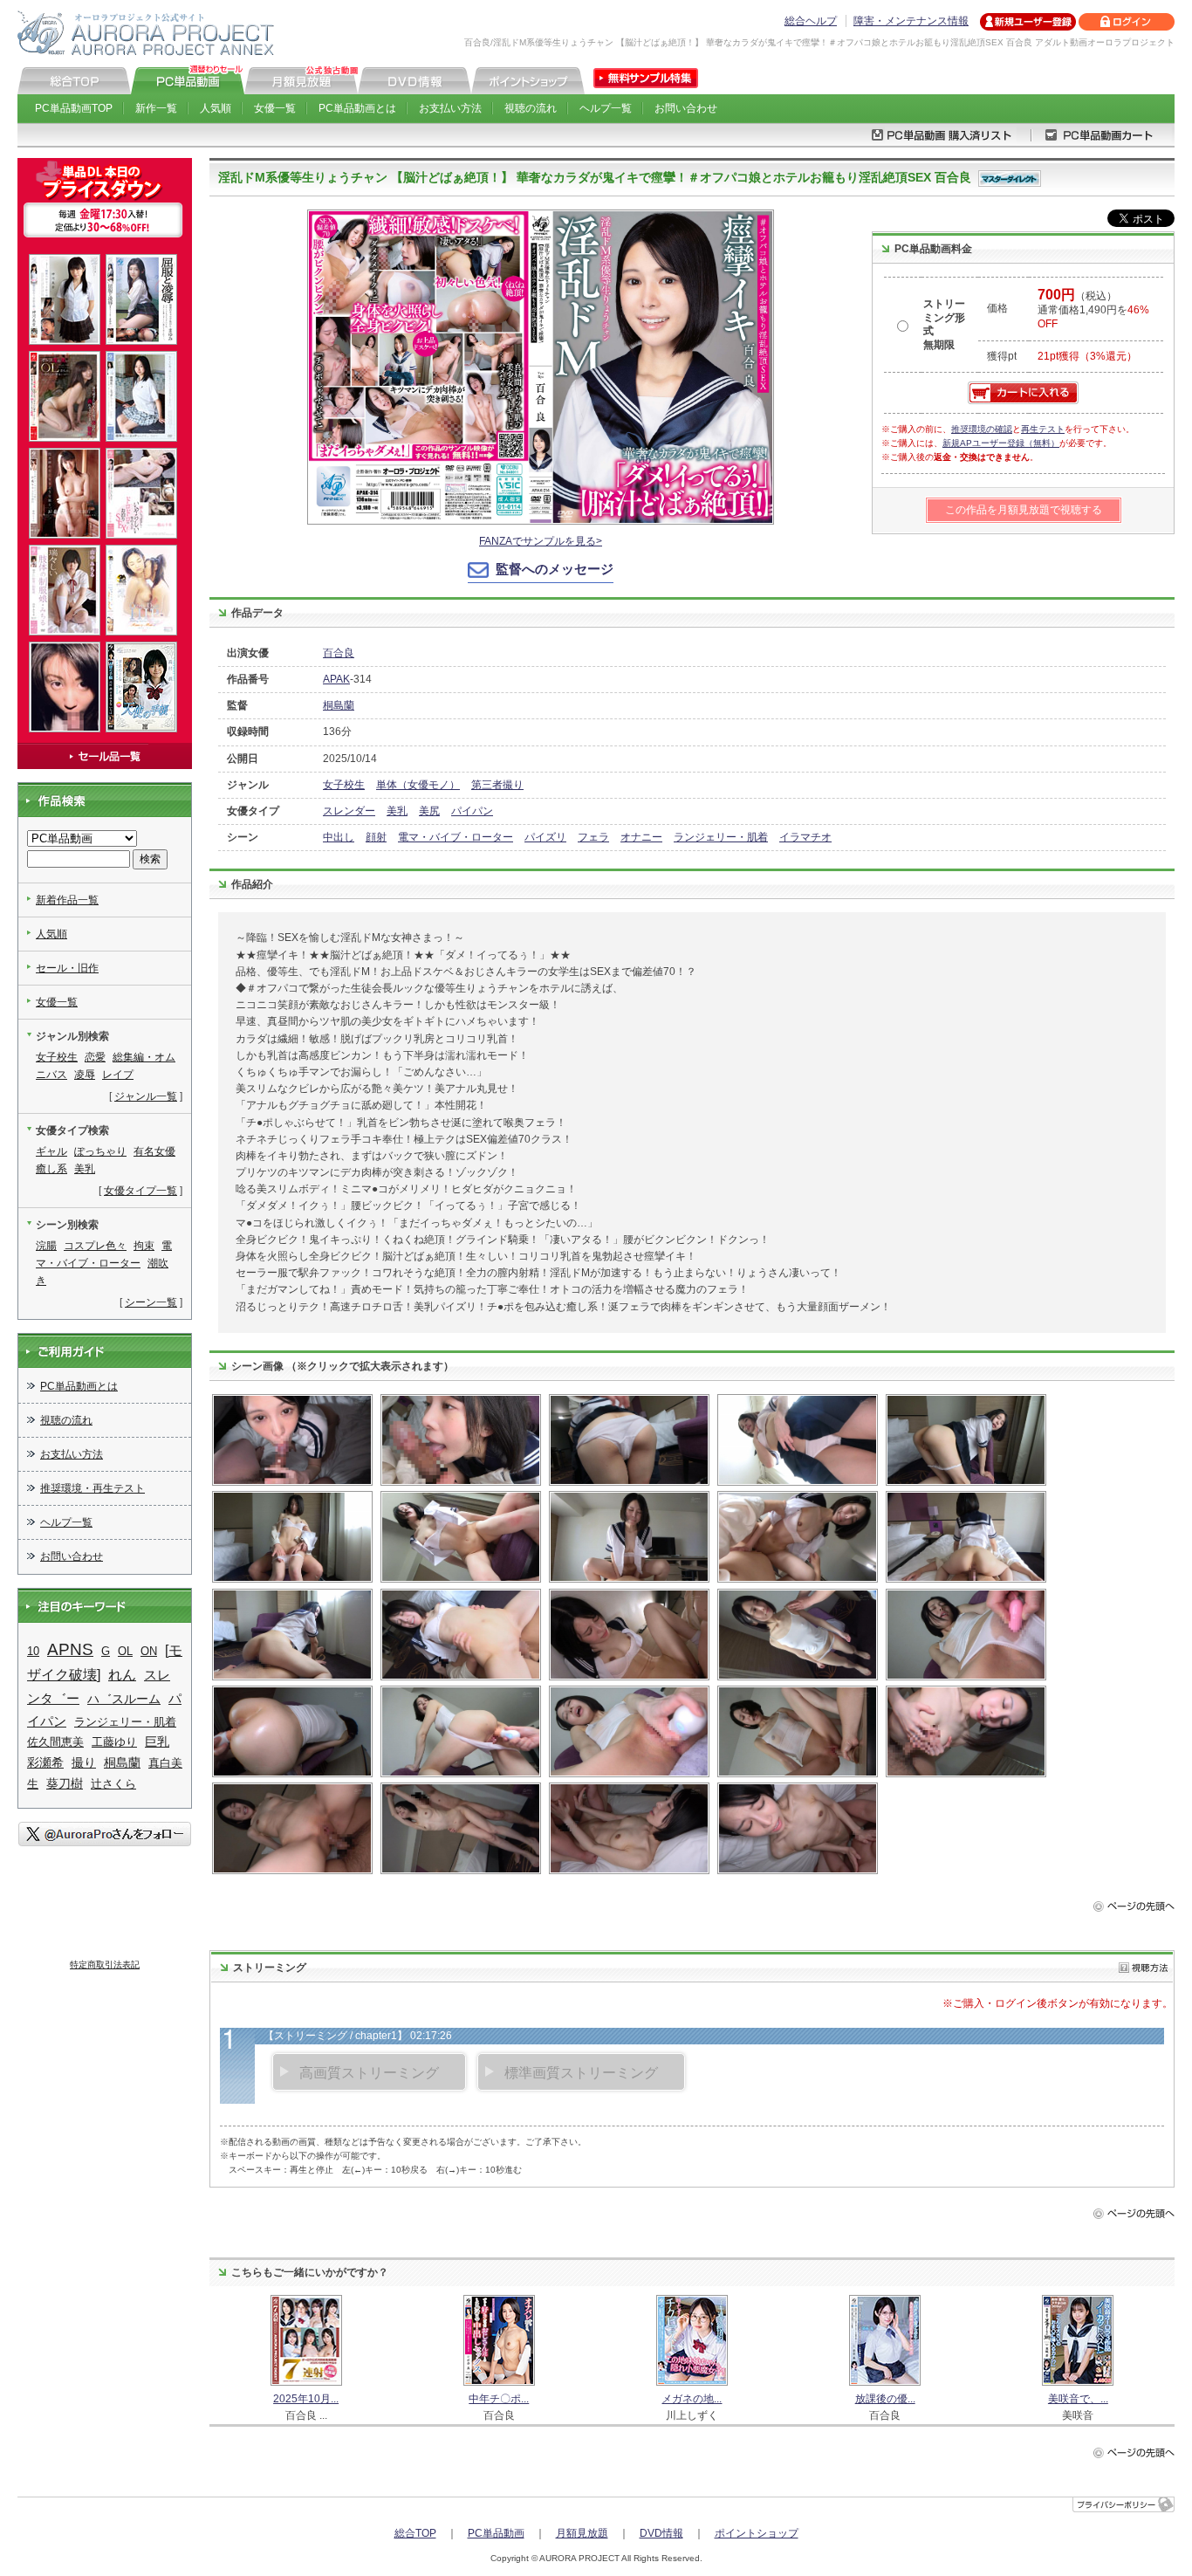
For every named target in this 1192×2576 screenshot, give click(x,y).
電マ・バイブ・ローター (456, 837)
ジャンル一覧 (146, 1096)
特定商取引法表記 (105, 1965)
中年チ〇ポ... (499, 2399)
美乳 (397, 811)
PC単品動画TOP (74, 108)
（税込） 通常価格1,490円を (1093, 310)
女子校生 (344, 785)
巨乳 (157, 1742)
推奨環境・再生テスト (92, 1488)
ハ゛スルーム (124, 1699)
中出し (339, 837)
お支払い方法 (450, 108)
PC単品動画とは (357, 108)
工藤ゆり (114, 1742)
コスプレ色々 (95, 1246)
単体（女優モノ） (418, 785)
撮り (84, 1762)
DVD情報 (661, 2533)
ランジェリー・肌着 (721, 837)
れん (122, 1675)
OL (125, 1651)
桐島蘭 (339, 705)
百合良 (339, 653)
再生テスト (1043, 429)
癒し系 (51, 1169)
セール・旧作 (67, 968)
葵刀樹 (65, 1783)
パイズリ (545, 837)
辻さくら (113, 1784)
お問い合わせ (686, 108)
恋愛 (95, 1057)
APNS (70, 1649)
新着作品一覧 (67, 900)
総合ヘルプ (811, 21)
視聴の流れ (531, 108)
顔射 (376, 837)
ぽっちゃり (100, 1151)
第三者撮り (497, 785)
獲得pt (1002, 356)
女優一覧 (275, 108)
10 (33, 1651)
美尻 (429, 811)
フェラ (593, 837)
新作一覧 (156, 108)
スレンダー (349, 811)
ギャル (51, 1151)
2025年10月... (306, 2399)
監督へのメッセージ (555, 569)
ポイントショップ (757, 2533)
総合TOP (415, 2533)
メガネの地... (692, 2399)
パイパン (472, 811)
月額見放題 (582, 2533)
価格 (997, 308)
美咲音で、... (1078, 2399)
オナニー (641, 837)
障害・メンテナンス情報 (911, 21)
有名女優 (154, 1151)
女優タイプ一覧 (140, 1191)
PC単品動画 (496, 2533)
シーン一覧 (151, 1302)
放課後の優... (885, 2399)
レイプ (118, 1075)
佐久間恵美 (55, 1742)
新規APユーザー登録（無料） (1001, 443)
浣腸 (46, 1246)
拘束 (144, 1246)
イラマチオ (805, 837)
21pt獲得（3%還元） (1087, 356)
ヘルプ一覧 (606, 108)
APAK (336, 679)
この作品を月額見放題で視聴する (1024, 510)
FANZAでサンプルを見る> (541, 541)
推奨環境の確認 (982, 429)
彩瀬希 (45, 1763)
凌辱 (85, 1075)
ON (149, 1651)
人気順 (216, 108)
